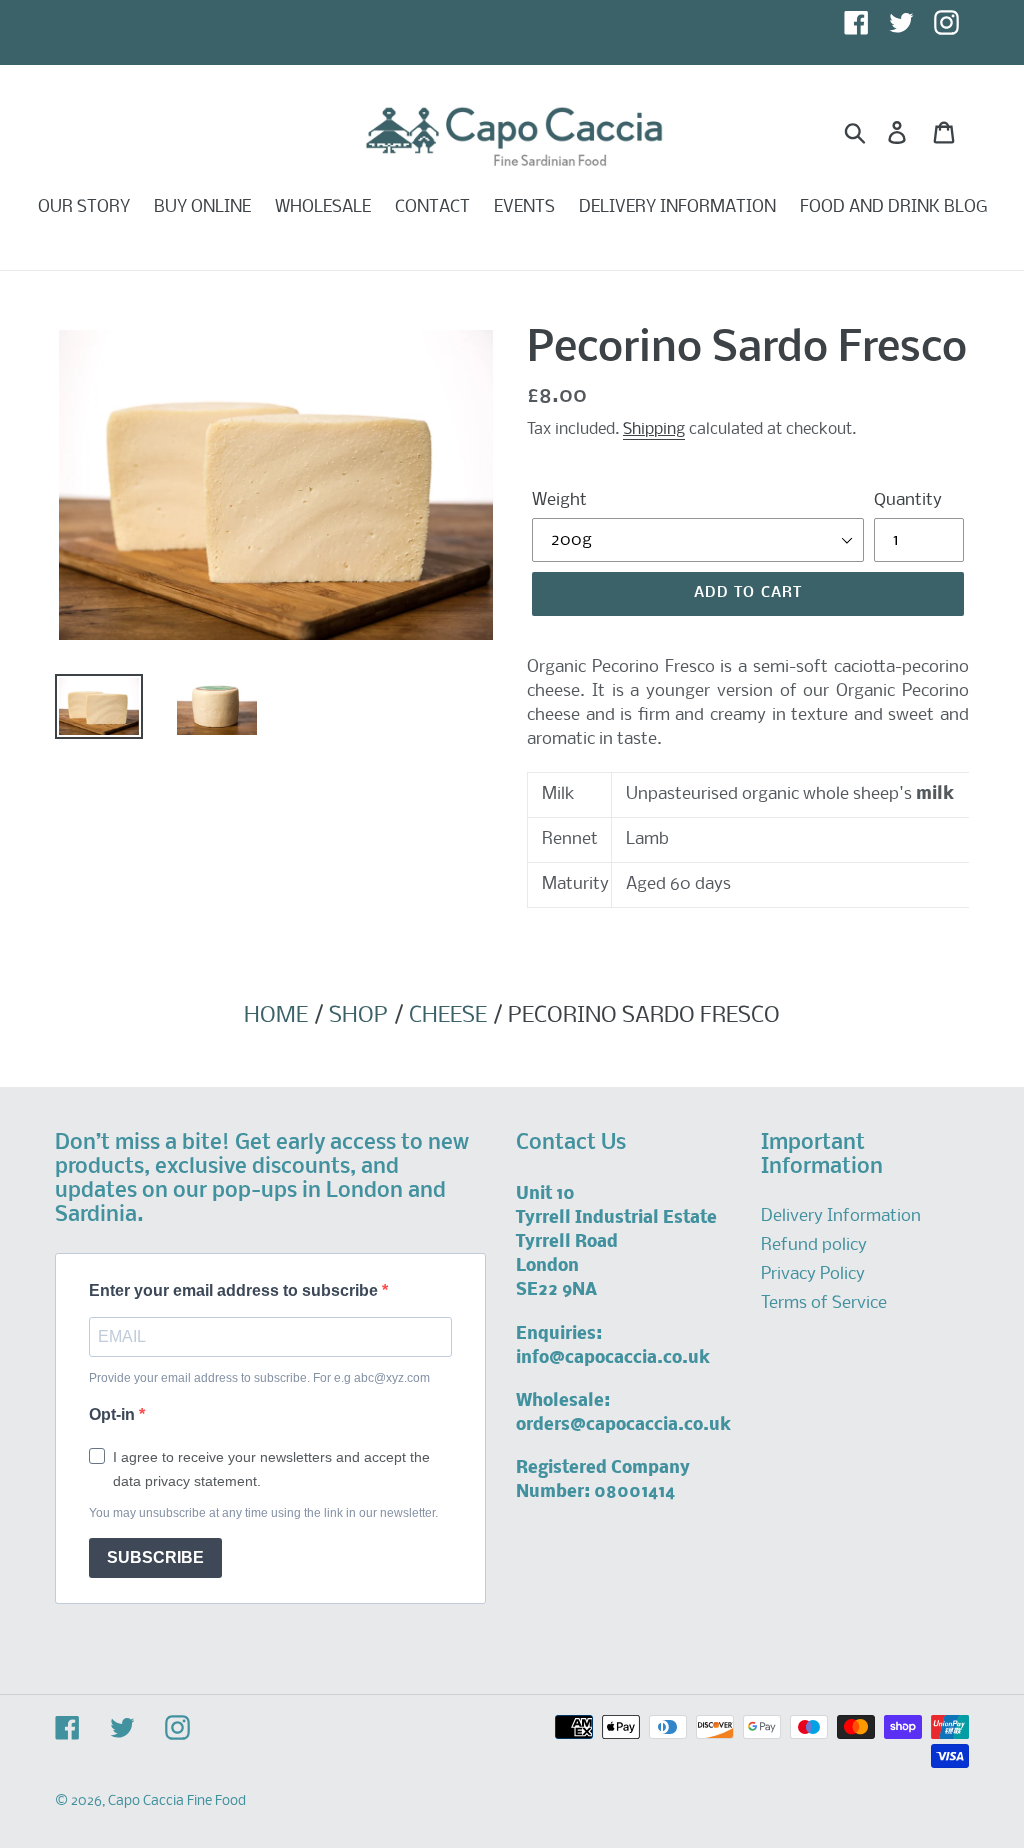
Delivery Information (841, 1216)
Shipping (654, 429)
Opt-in (114, 1414)
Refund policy (814, 1245)
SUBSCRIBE (155, 1557)
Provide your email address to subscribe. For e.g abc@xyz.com (259, 1378)
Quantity (908, 500)
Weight (559, 500)
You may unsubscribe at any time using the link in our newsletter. (263, 1513)
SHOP (358, 1016)
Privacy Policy (813, 1274)
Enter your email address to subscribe (235, 1290)
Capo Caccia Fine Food (177, 1801)
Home (276, 1016)
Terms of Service (824, 1303)
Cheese (448, 1016)
